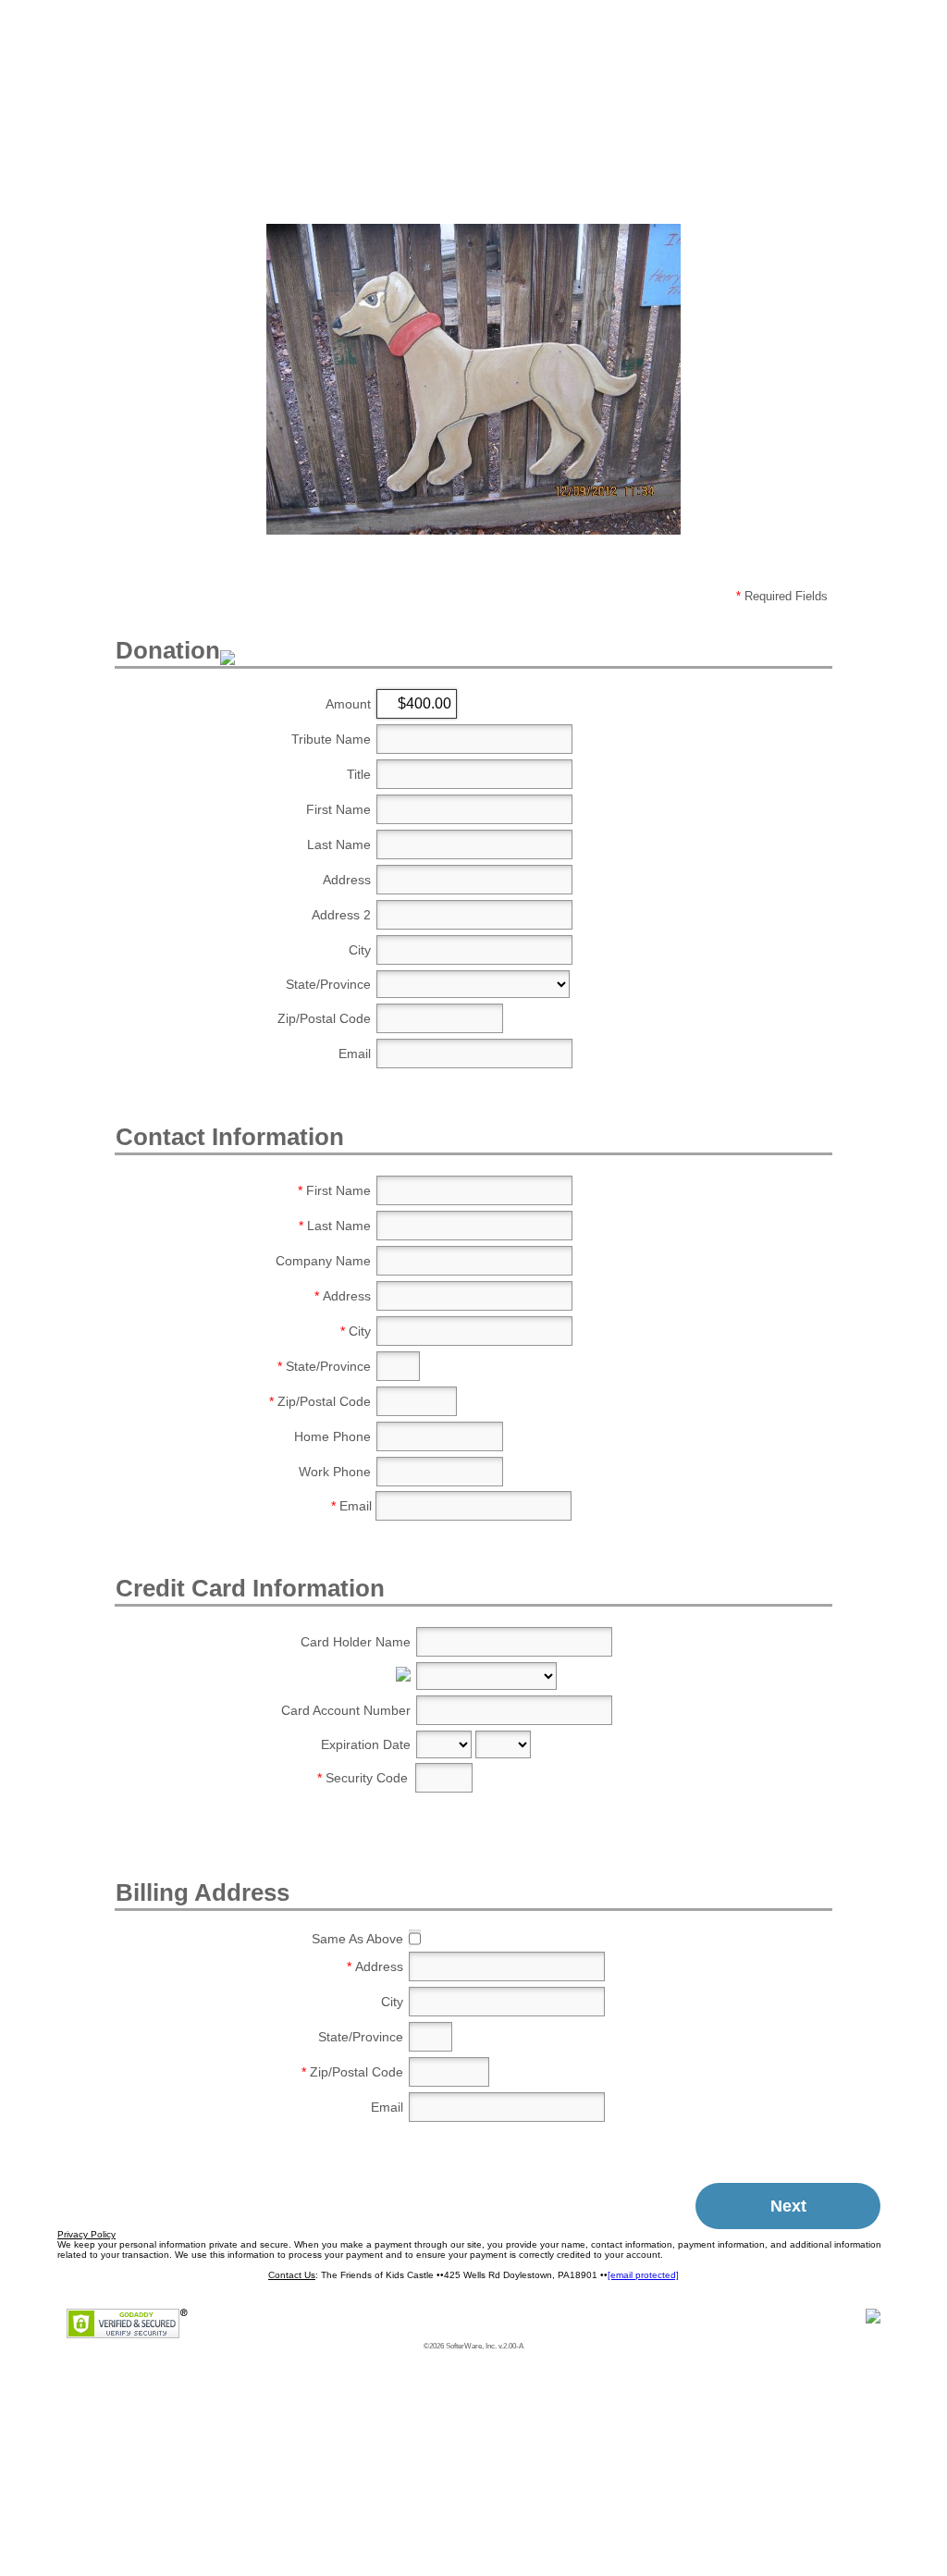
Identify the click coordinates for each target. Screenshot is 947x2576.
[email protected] (643, 2275)
